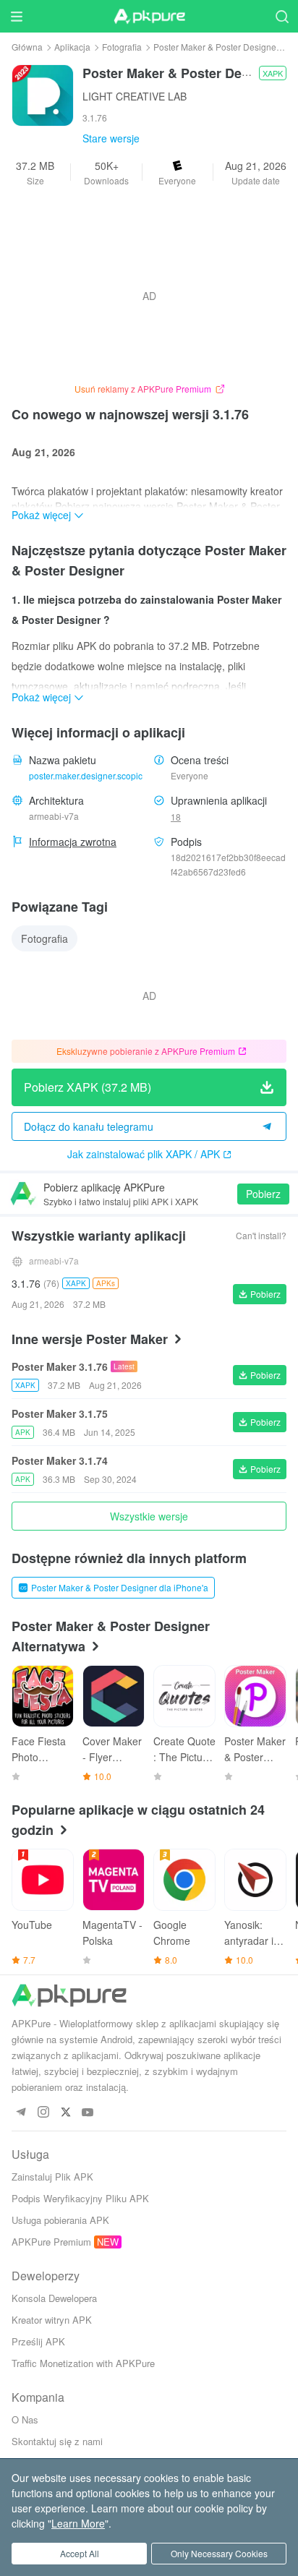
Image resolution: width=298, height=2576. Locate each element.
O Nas (25, 2419)
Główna (27, 47)
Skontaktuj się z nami (57, 2441)
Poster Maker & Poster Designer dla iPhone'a (120, 1587)
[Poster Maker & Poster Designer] (43, 94)
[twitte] (65, 2113)
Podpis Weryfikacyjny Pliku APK (80, 2198)
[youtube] (88, 2113)
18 (176, 817)
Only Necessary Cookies (219, 2553)
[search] (282, 16)
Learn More (78, 2523)
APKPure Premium (51, 2242)
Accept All (80, 2553)
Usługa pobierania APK (60, 2220)
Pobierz (263, 1194)
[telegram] (21, 2113)
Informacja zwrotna (73, 842)
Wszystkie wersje (149, 1516)
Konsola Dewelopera (54, 2298)
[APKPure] (149, 17)
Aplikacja (72, 47)
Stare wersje (111, 138)
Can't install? (261, 1235)
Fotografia (122, 47)
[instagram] (43, 2113)
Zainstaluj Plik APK (52, 2177)
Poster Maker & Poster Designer (216, 47)
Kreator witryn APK (52, 2320)
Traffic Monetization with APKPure (83, 2363)
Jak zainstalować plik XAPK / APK (144, 1154)
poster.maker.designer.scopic (86, 775)
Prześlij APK (38, 2341)
